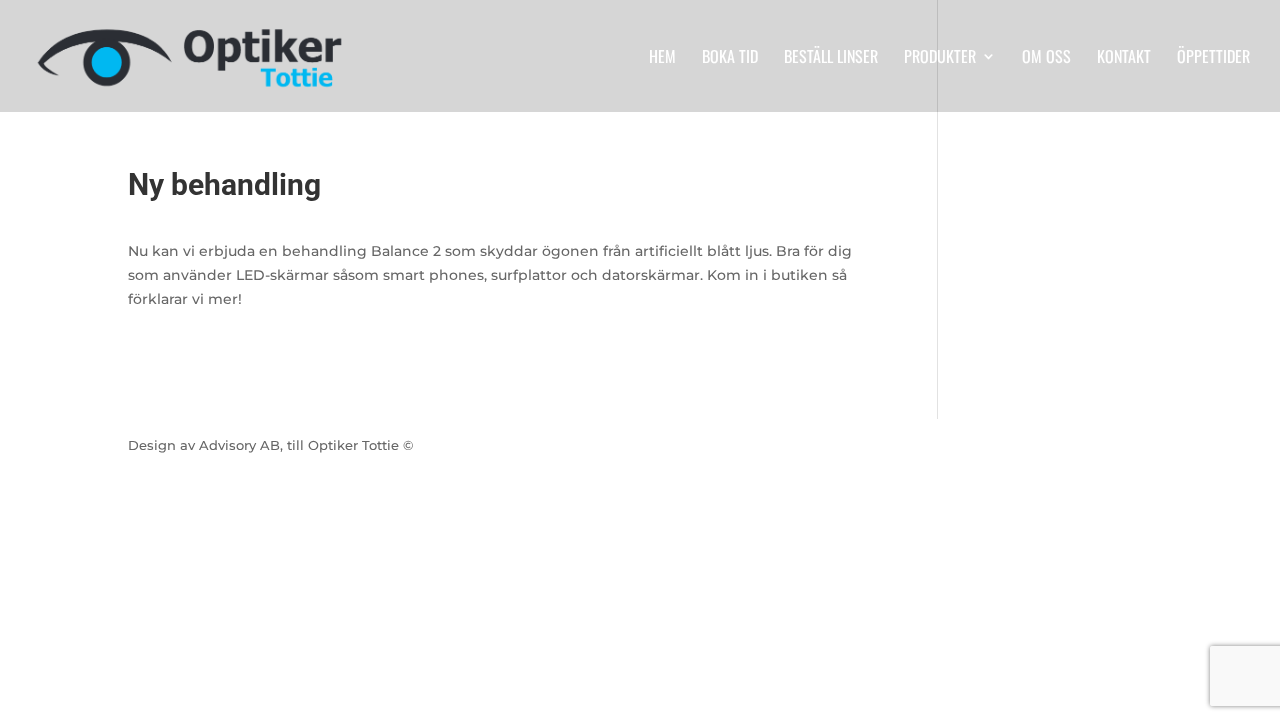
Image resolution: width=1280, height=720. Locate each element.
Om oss (1046, 58)
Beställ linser (831, 58)
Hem (662, 58)
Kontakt (1124, 58)
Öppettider (1213, 58)
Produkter (940, 58)
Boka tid (730, 58)
